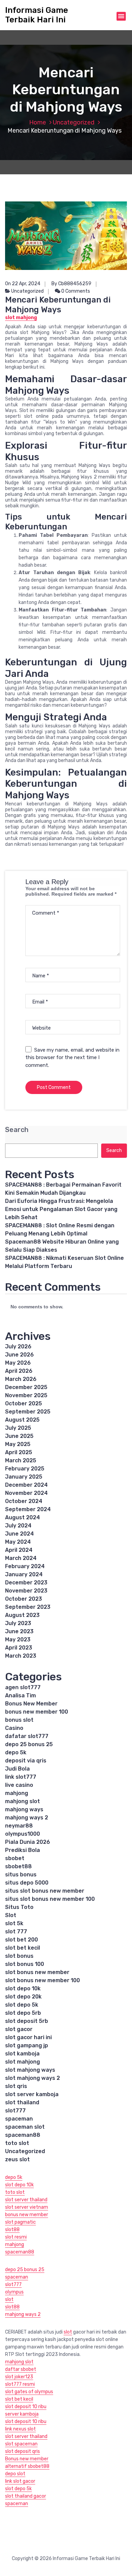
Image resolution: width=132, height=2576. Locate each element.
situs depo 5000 (27, 1883)
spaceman (19, 2119)
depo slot (15, 2474)
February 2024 (25, 1566)
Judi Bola (17, 1769)
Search (17, 1130)
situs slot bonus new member (45, 1891)
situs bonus (21, 1875)
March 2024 (21, 1558)
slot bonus (19, 1956)
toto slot (17, 2143)
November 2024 (26, 1493)
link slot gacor (20, 2481)
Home (38, 122)
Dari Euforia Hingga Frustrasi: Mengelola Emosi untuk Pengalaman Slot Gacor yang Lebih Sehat (61, 1209)
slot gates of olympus (29, 2392)
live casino (19, 1785)
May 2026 (18, 1363)
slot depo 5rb (23, 2013)
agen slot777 (23, 1687)
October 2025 (24, 1403)
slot (9, 2299)
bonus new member (27, 2215)
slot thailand (22, 2102)
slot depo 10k (23, 1988)
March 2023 (21, 1656)
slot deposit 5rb (27, 2021)
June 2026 (19, 1355)
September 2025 (28, 1412)
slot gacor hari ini (28, 2037)
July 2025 (18, 1428)
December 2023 (26, 1583)
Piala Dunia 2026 (28, 1842)
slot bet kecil (23, 1948)
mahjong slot (23, 1801)
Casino (14, 1728)
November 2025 (26, 1395)
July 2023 (18, 1623)
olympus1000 (23, 1834)
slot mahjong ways (30, 2070)
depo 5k (16, 1752)
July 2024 (18, 1526)
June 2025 (19, 1436)
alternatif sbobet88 (27, 2466)
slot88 (12, 2230)
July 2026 (18, 1346)
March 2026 (21, 1379)
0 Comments (75, 291)
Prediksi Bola (23, 1850)
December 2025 (26, 1387)
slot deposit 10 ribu (26, 2407)
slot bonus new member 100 (42, 1980)
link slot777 (21, 1777)
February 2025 (25, 1469)
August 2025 (22, 1420)
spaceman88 (23, 2135)
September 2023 (28, 1607)
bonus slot (19, 1720)
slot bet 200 (21, 1940)
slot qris (16, 2086)
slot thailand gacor (26, 2496)
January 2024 (24, 1574)
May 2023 (18, 1640)
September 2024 (28, 1509)
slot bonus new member (37, 1972)
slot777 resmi (20, 2384)
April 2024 (19, 1550)
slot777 (15, 2111)
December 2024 (26, 1485)
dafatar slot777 (27, 1736)
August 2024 (23, 1517)
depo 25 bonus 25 (29, 1744)
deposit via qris (26, 1761)
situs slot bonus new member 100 (50, 1899)
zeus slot (17, 2159)
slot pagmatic (20, 2222)
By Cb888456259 (71, 284)
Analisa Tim (20, 1695)
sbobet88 (18, 1866)
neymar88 (19, 1826)
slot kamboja (22, 2054)
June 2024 (19, 1534)
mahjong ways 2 (27, 1818)
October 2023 (24, 1599)
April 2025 (19, 1452)
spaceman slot (25, 2127)
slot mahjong (23, 2062)
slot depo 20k (23, 1997)
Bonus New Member (31, 1704)
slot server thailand (26, 2200)
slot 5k (14, 1923)
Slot (11, 1915)
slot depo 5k (22, 2005)
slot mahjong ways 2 (32, 2078)
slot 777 (16, 1931)
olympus (14, 2292)
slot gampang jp (27, 2045)
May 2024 (18, 1542)
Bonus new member (27, 2459)
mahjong (17, 1793)
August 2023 (22, 1615)
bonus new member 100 (37, 1712)
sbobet (15, 1858)
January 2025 (24, 1477)
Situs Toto (19, 1907)
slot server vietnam (27, 2207)
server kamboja (22, 2414)
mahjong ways (24, 1809)
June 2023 (19, 1631)
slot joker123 (19, 2377)
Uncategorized (74, 122)
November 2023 (26, 1591)
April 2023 (19, 1648)
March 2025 (21, 1460)
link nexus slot (20, 2429)
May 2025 (18, 1444)
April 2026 (19, 1371)
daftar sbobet (21, 2369)
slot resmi (16, 2237)
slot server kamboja (32, 2094)
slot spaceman (21, 2444)
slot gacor (19, 2029)
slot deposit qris (23, 2451)
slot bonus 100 (25, 1964)
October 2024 (24, 1501)
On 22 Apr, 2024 (23, 284)
